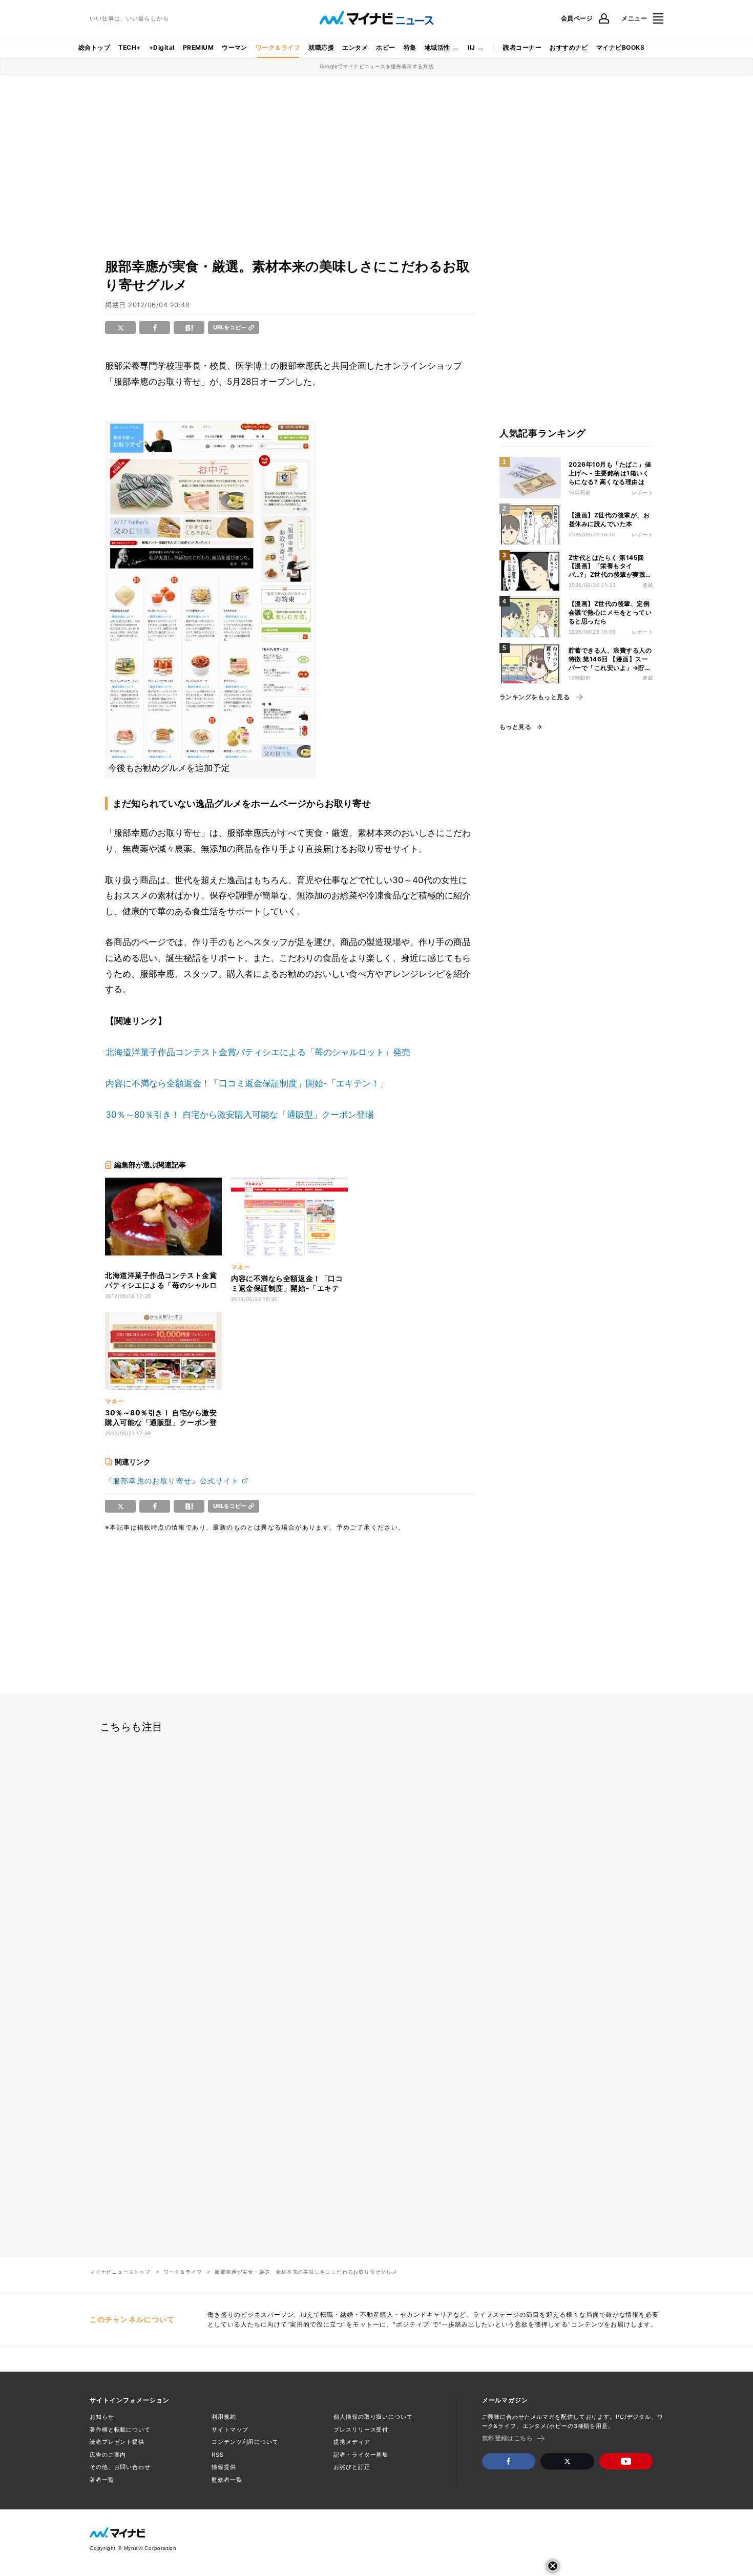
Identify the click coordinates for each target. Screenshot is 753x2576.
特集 (410, 47)
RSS (218, 2455)
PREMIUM (198, 47)
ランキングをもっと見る (535, 697)
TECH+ (129, 47)
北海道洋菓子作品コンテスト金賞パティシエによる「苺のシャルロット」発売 (258, 1052)
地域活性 (437, 47)
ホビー (385, 47)
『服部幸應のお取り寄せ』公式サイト (172, 1481)
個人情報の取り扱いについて (373, 2417)
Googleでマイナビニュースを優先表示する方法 (377, 66)
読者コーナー (522, 47)
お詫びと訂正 (352, 2467)
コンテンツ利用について (245, 2442)
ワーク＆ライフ (278, 47)
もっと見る (515, 727)
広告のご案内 (108, 2455)
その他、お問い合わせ (120, 2467)
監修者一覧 (227, 2480)
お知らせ (102, 2417)
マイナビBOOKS (620, 47)
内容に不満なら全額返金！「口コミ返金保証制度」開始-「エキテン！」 (247, 1083)
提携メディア (352, 2442)
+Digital (162, 47)
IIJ (471, 47)
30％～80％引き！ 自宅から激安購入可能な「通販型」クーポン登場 (240, 1115)
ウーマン (235, 47)
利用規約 (224, 2417)
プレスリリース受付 (361, 2430)
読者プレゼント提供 (117, 2442)
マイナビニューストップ (120, 2272)
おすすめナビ (569, 47)
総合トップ (94, 47)
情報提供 (224, 2467)
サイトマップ (230, 2430)
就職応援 (321, 47)
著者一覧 (102, 2480)
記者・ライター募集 (361, 2455)
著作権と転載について (120, 2430)
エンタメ (355, 47)
